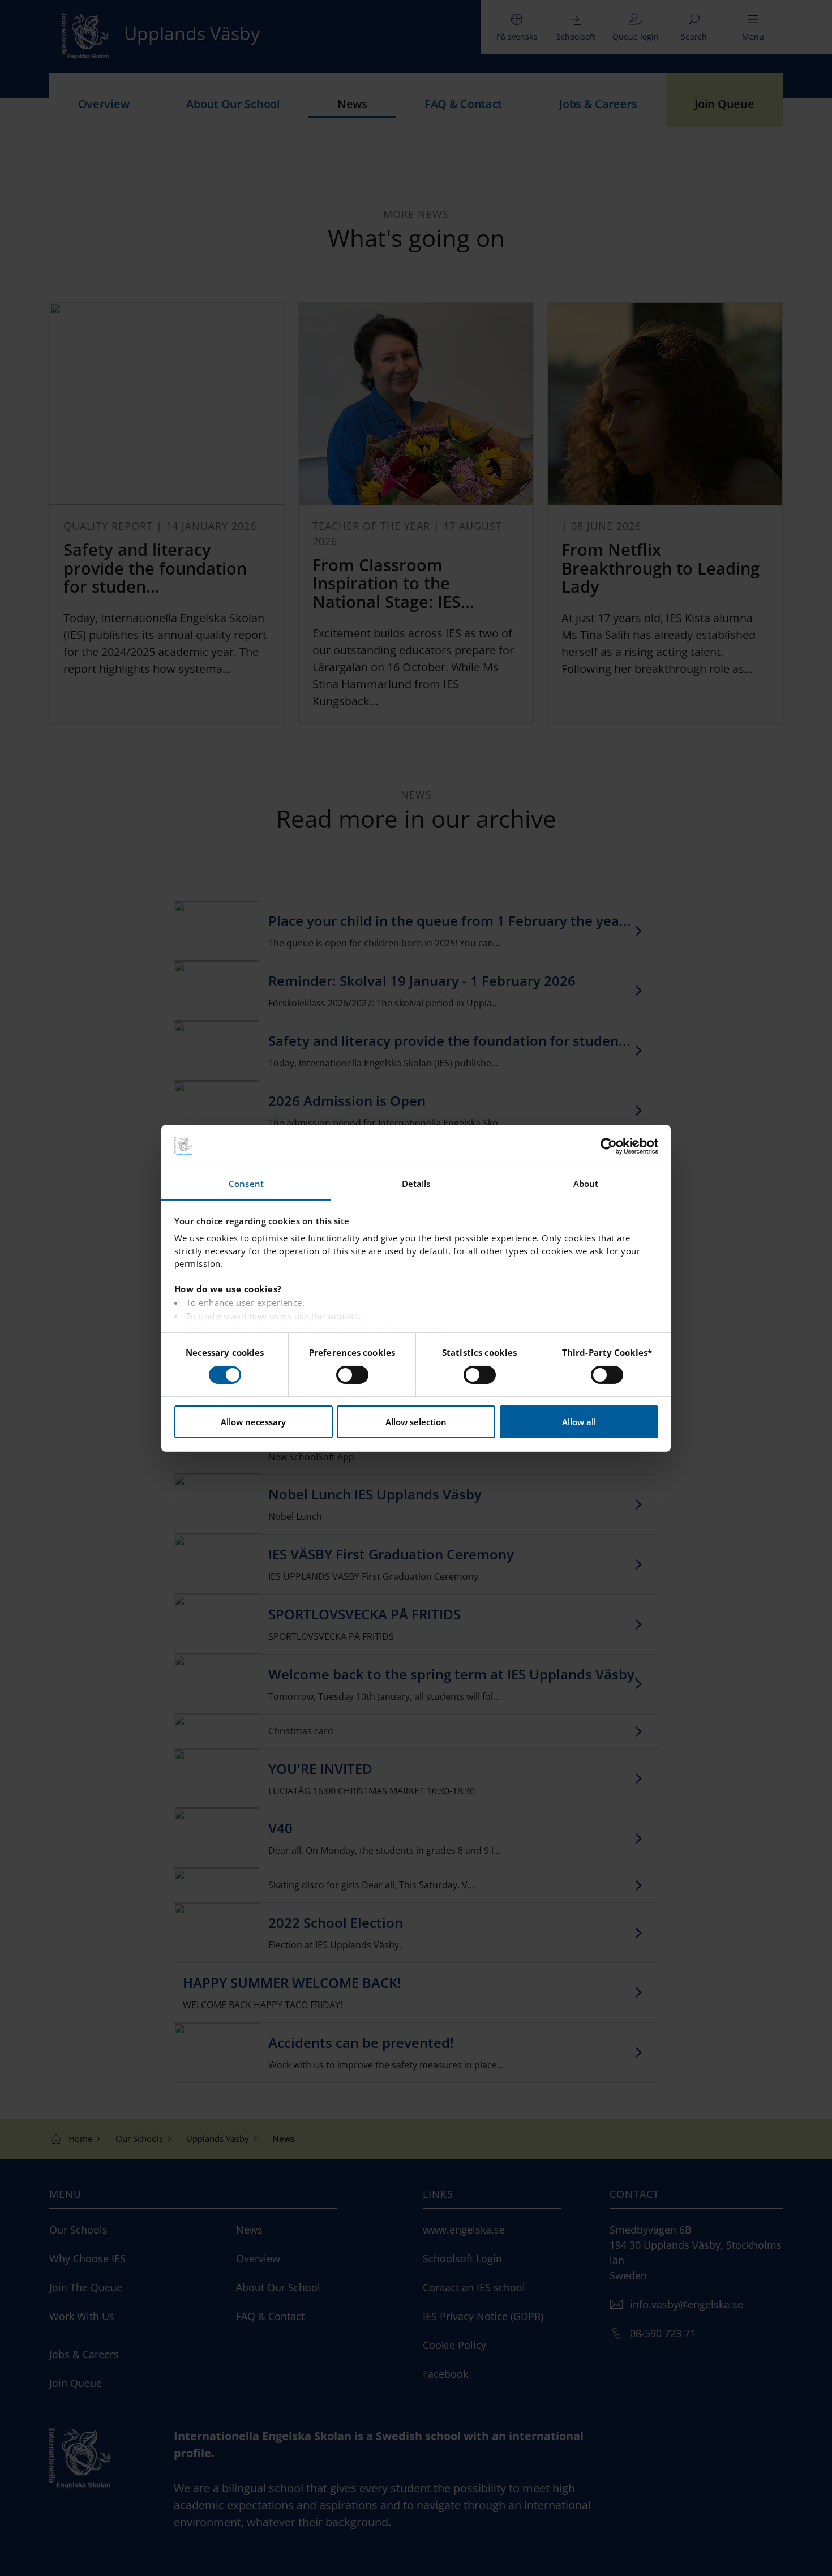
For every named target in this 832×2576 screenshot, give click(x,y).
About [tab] (586, 1184)
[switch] (352, 1375)
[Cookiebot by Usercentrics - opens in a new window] (609, 1146)
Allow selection (416, 1422)
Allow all (579, 1422)
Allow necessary (253, 1422)
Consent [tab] (246, 1184)
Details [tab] (416, 1184)
